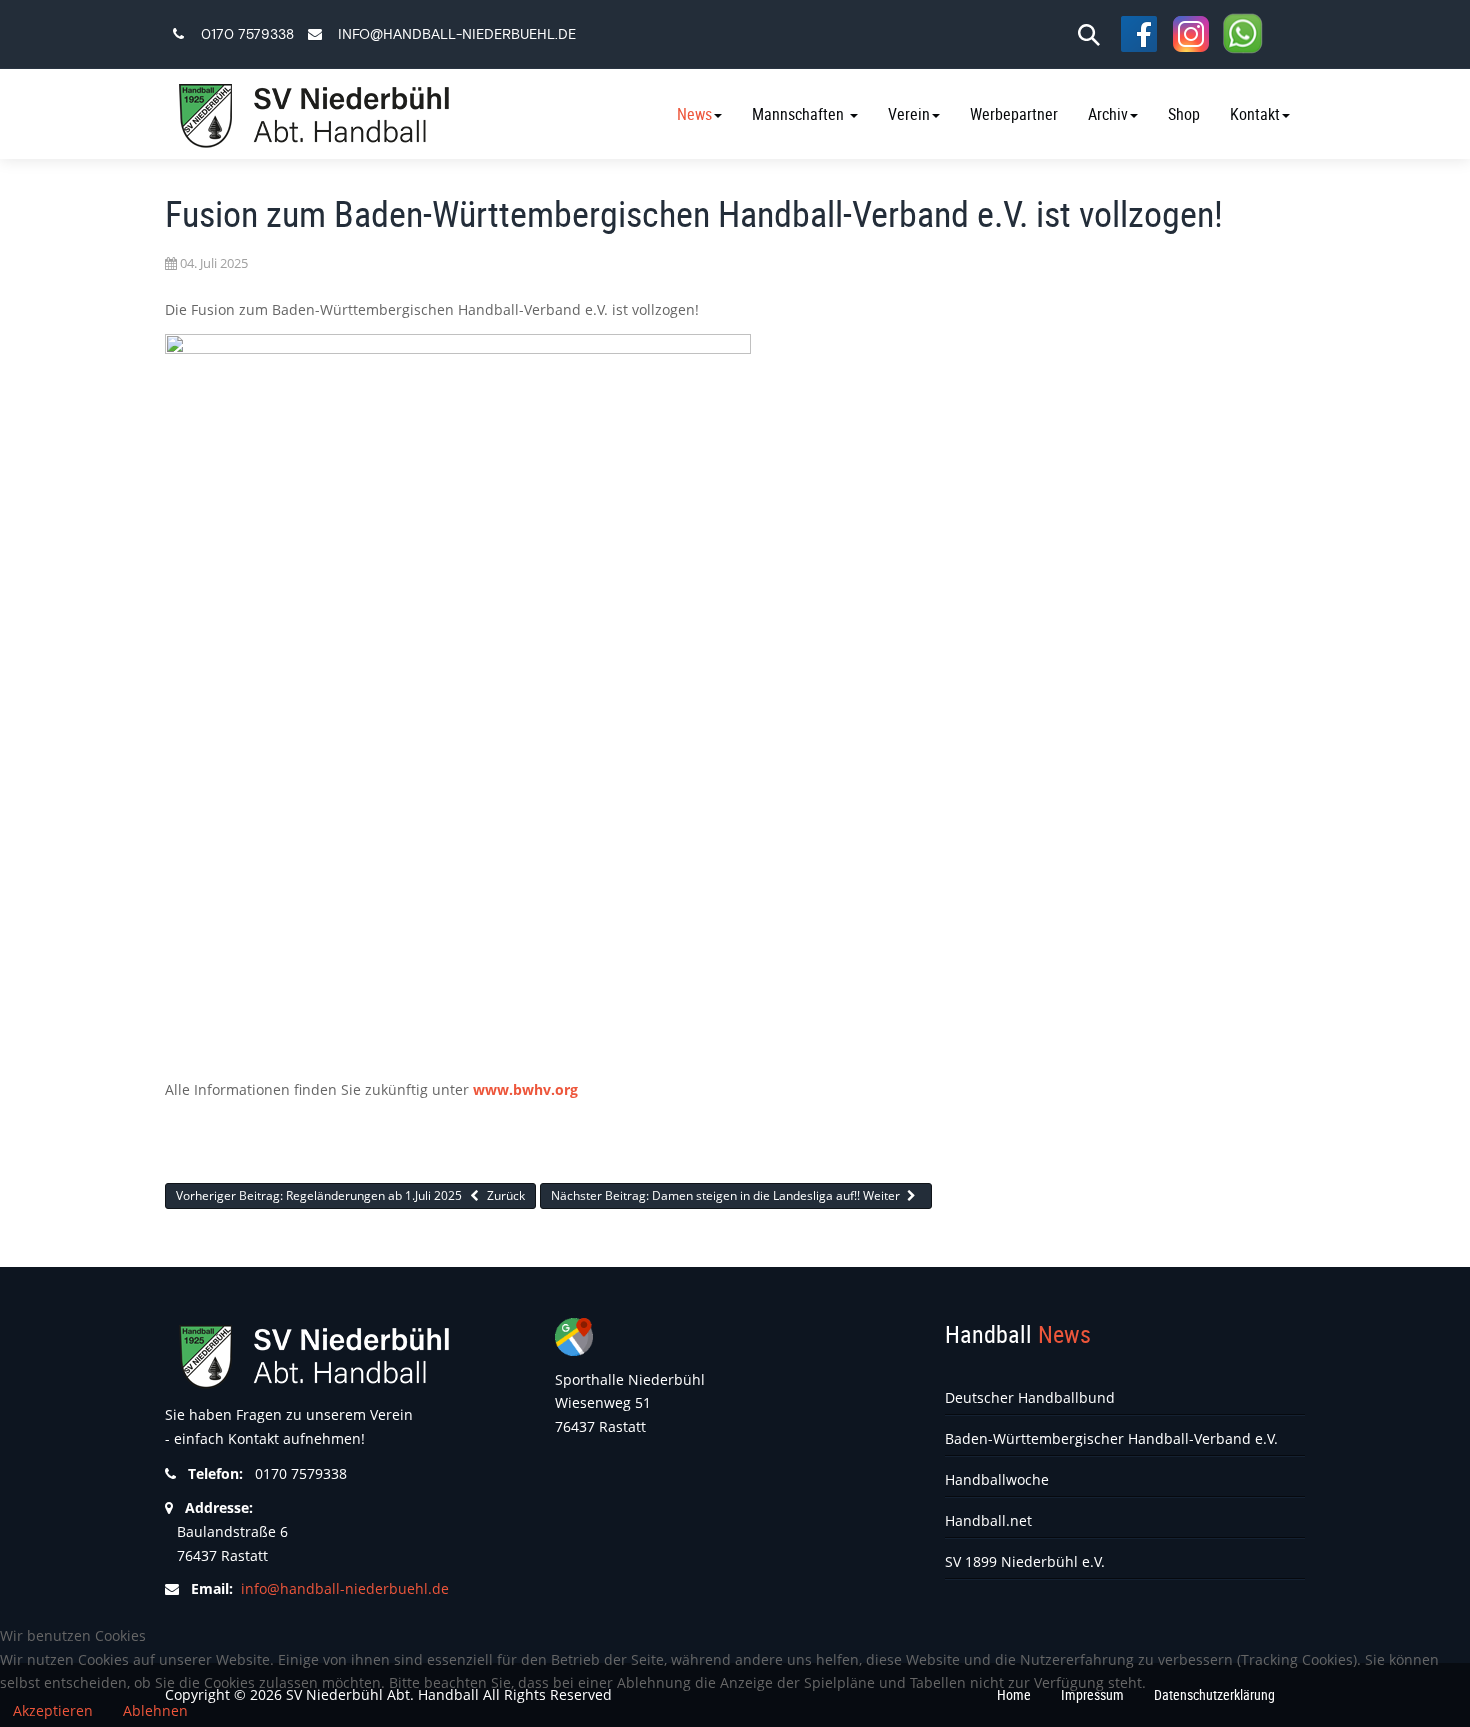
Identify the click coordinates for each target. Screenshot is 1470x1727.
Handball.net (988, 1520)
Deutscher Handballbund (1030, 1397)
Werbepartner (1014, 114)
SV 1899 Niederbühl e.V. (1025, 1561)
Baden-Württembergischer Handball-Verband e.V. (1111, 1438)
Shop (1184, 114)
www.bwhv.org (525, 1089)
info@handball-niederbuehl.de (457, 34)
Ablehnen (155, 1710)
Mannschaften (800, 114)
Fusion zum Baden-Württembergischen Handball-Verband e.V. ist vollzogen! (694, 213)
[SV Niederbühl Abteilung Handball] (310, 114)
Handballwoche (997, 1479)
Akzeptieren (53, 1710)
